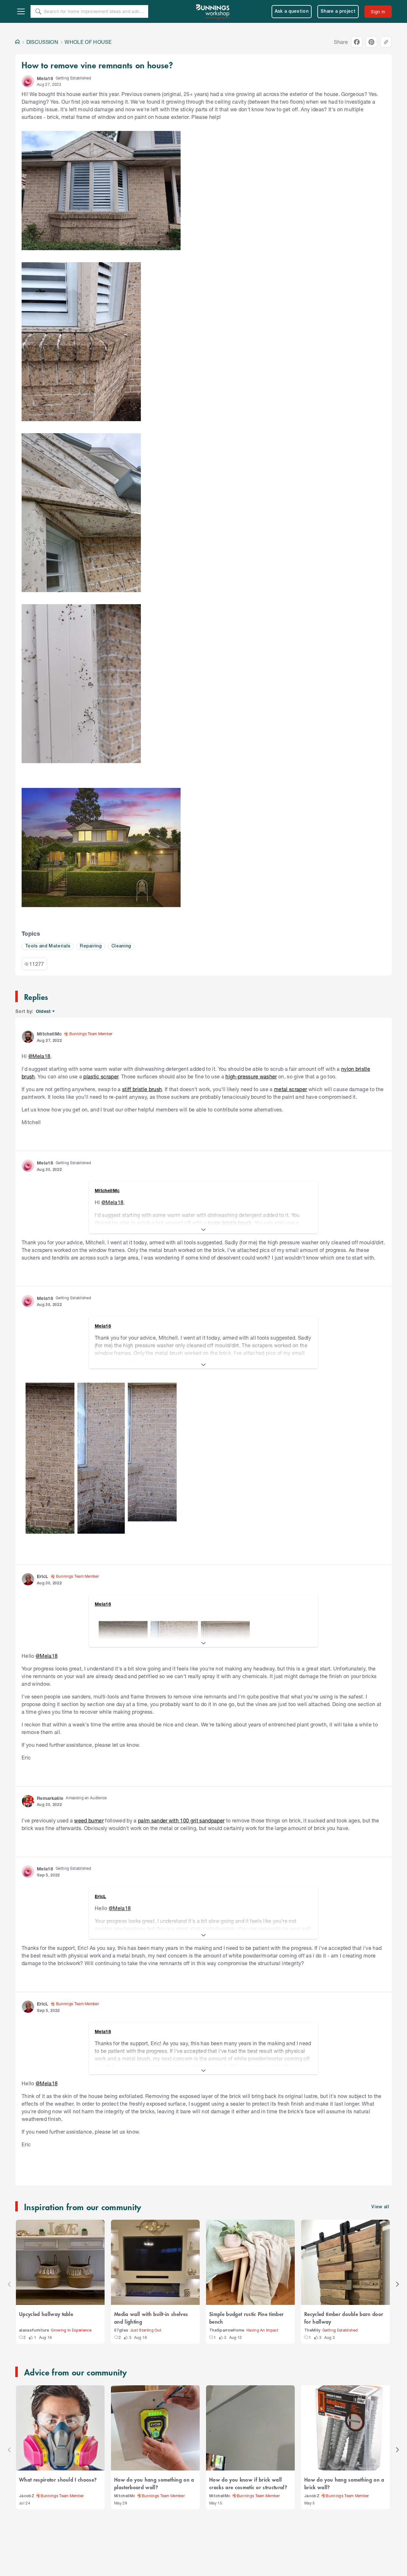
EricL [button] (43, 1576)
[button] (28, 81)
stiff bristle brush (142, 1089)
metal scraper (290, 1089)
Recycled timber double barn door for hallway (344, 2318)
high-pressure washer (251, 1076)
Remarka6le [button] (50, 1798)
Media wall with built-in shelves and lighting (151, 2318)
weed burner (89, 1820)
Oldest (44, 1011)
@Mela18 (39, 1056)
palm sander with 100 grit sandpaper (181, 1820)
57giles (121, 2330)
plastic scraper (101, 1076)
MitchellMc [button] (49, 1034)
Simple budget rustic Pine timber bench (246, 2318)
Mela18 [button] (45, 78)
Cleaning (121, 946)
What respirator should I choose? (58, 2479)
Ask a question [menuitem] (292, 12)
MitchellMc (125, 2496)
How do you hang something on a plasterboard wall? (154, 2483)
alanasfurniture (34, 2330)
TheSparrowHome (227, 2330)
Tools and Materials (48, 946)
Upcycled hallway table (46, 2314)
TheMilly (312, 2330)
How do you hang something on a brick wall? (344, 2483)
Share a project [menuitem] (338, 12)
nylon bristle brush (230, 1223)
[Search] (38, 11)
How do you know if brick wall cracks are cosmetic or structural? (248, 2483)
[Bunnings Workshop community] (213, 11)
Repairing (91, 946)
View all (380, 2207)
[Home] (17, 42)
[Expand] (203, 1230)
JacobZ (27, 2496)
